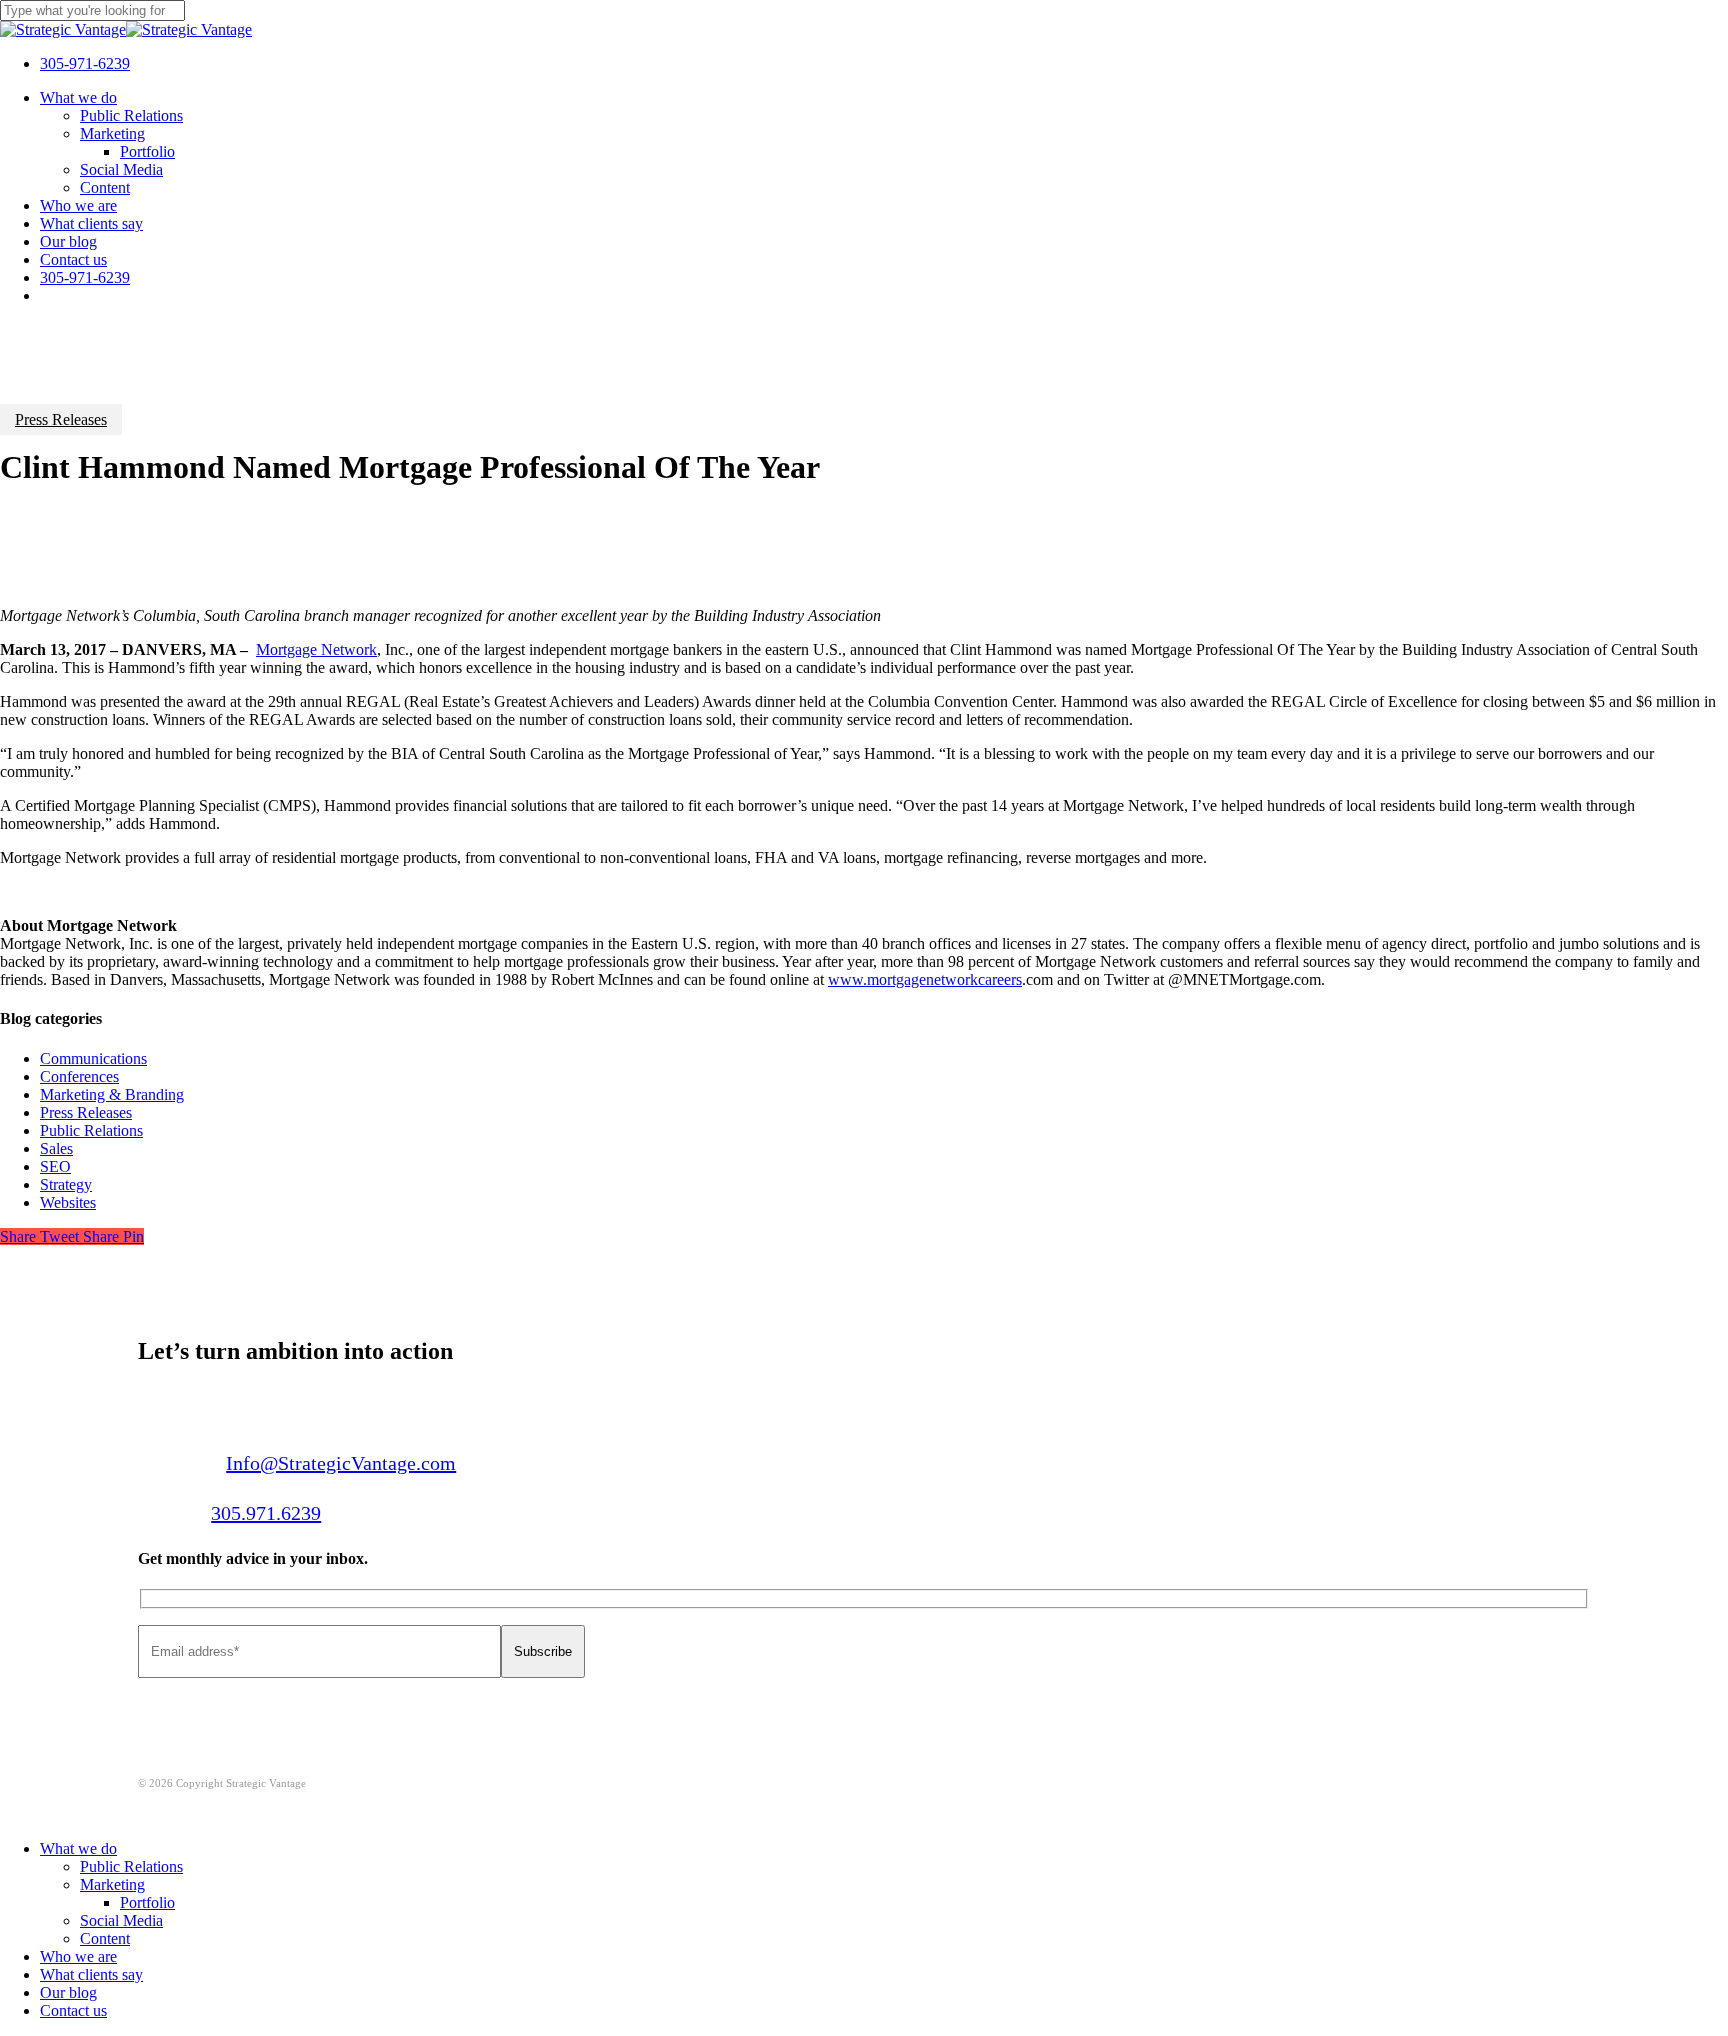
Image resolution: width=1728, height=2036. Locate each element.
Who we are (78, 1956)
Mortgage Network (316, 649)
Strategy (66, 1184)
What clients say (91, 1974)
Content (105, 1938)
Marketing (112, 1884)
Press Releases (61, 419)
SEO (55, 1166)
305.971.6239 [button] (266, 1513)
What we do (78, 1848)
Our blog (68, 1992)
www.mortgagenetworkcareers (925, 979)
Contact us (73, 2010)
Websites (68, 1202)
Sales (56, 1148)
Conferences (79, 1076)
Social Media (121, 1920)
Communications (93, 1058)
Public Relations (91, 1130)
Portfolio (147, 1902)
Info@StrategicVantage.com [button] (341, 1463)
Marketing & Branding (112, 1094)
